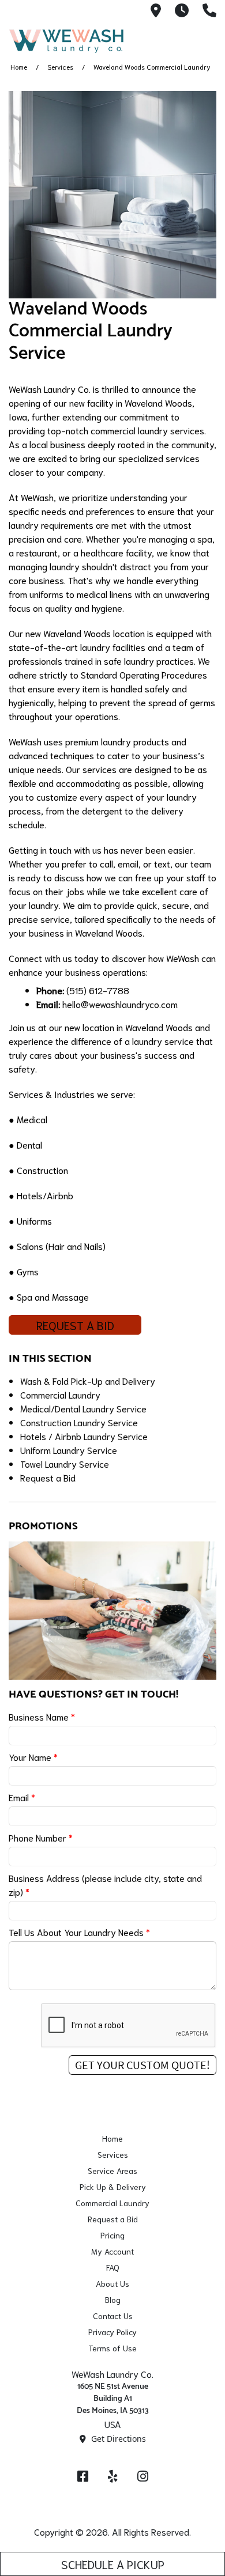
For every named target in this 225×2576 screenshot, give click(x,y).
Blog (113, 2300)
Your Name (33, 1757)
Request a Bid (75, 1325)
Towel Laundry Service (65, 1463)
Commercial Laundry (60, 1394)
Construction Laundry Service (79, 1422)
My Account (112, 2251)
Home (19, 67)
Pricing (112, 2235)
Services (60, 67)
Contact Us (113, 2316)
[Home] (66, 41)
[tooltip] (156, 11)
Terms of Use (112, 2348)
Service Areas (112, 2170)
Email (22, 1797)
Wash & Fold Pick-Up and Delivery (88, 1380)
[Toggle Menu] (204, 39)
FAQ (113, 2267)
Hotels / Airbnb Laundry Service (84, 1436)
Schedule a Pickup (113, 2564)
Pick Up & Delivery (113, 2187)
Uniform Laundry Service (69, 1450)
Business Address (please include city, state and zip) (105, 1884)
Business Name (42, 1716)
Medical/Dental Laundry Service (83, 1408)
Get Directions (117, 2439)
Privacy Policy (112, 2332)
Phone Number (41, 1837)
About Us (112, 2283)
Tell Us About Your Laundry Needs (79, 1932)
